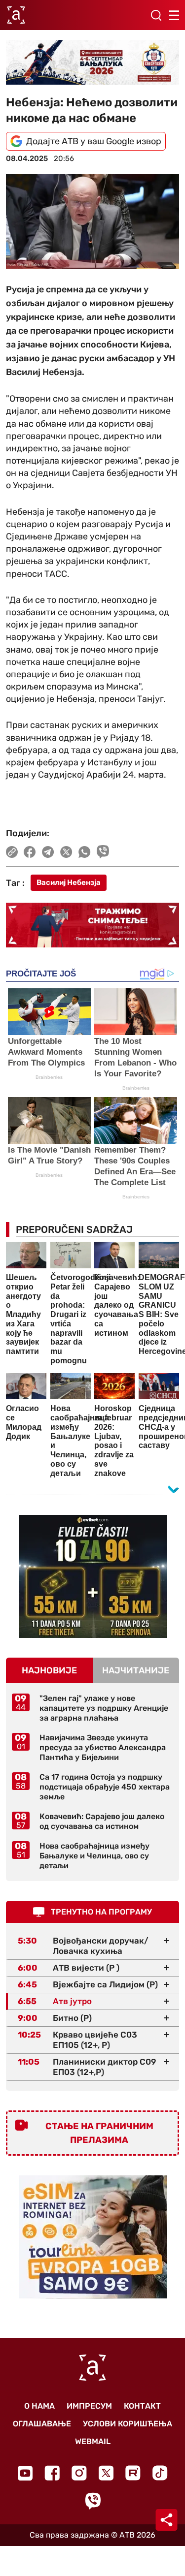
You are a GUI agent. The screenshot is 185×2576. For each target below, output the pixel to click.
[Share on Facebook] (30, 852)
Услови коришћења (128, 2424)
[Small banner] (93, 1576)
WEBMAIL (93, 2441)
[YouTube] (25, 2473)
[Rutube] (133, 2473)
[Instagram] (79, 2473)
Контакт (142, 2406)
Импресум (89, 2406)
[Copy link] (12, 852)
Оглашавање (42, 2424)
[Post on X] (66, 852)
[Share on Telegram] (48, 852)
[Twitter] (106, 2473)
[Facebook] (52, 2473)
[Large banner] (92, 62)
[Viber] (93, 2501)
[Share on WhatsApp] (85, 852)
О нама (39, 2406)
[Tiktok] (160, 2473)
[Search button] (156, 15)
